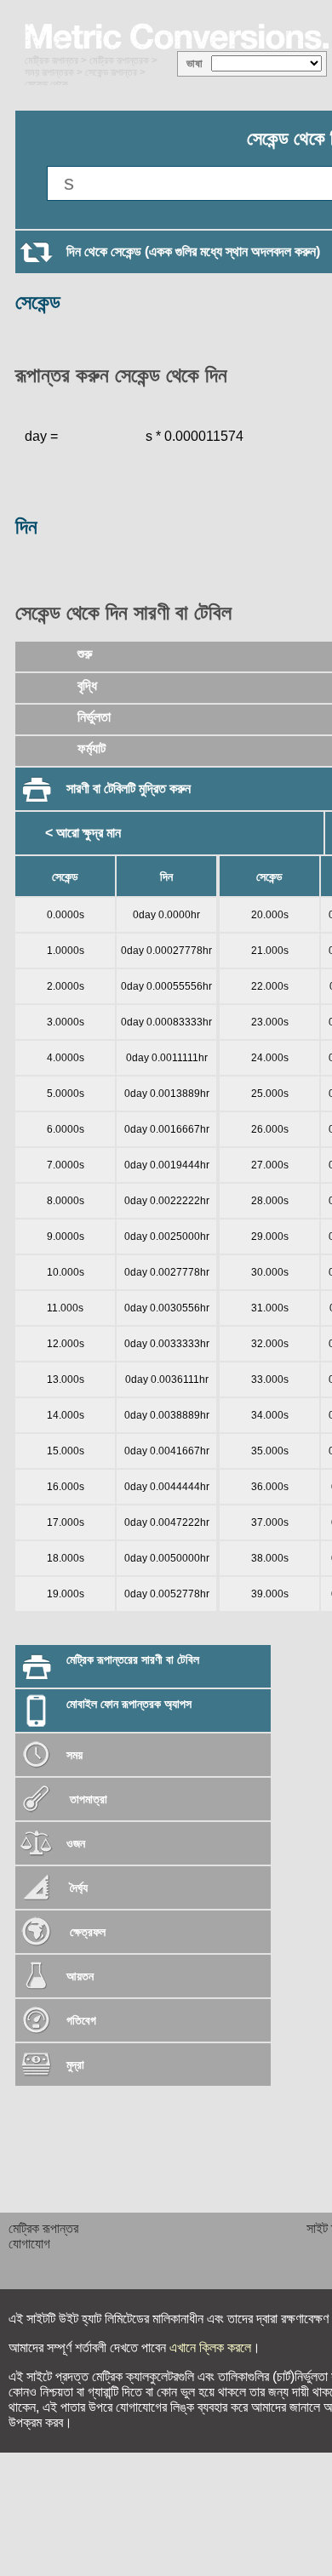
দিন (26, 526)
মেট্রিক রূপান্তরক (119, 60)
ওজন (76, 1843)
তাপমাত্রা (89, 1799)
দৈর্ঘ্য (77, 1888)
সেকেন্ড (38, 302)
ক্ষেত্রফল (86, 1932)
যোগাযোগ (29, 2244)
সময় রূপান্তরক (49, 72)
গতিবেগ (81, 2020)
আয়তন (80, 1976)
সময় (74, 1755)
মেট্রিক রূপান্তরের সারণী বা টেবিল (133, 1659)
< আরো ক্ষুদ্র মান (83, 833)
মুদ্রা (75, 2065)
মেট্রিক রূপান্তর (52, 60)
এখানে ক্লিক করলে (210, 2348)
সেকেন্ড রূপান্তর (111, 72)
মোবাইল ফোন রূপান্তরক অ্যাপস (129, 1704)
